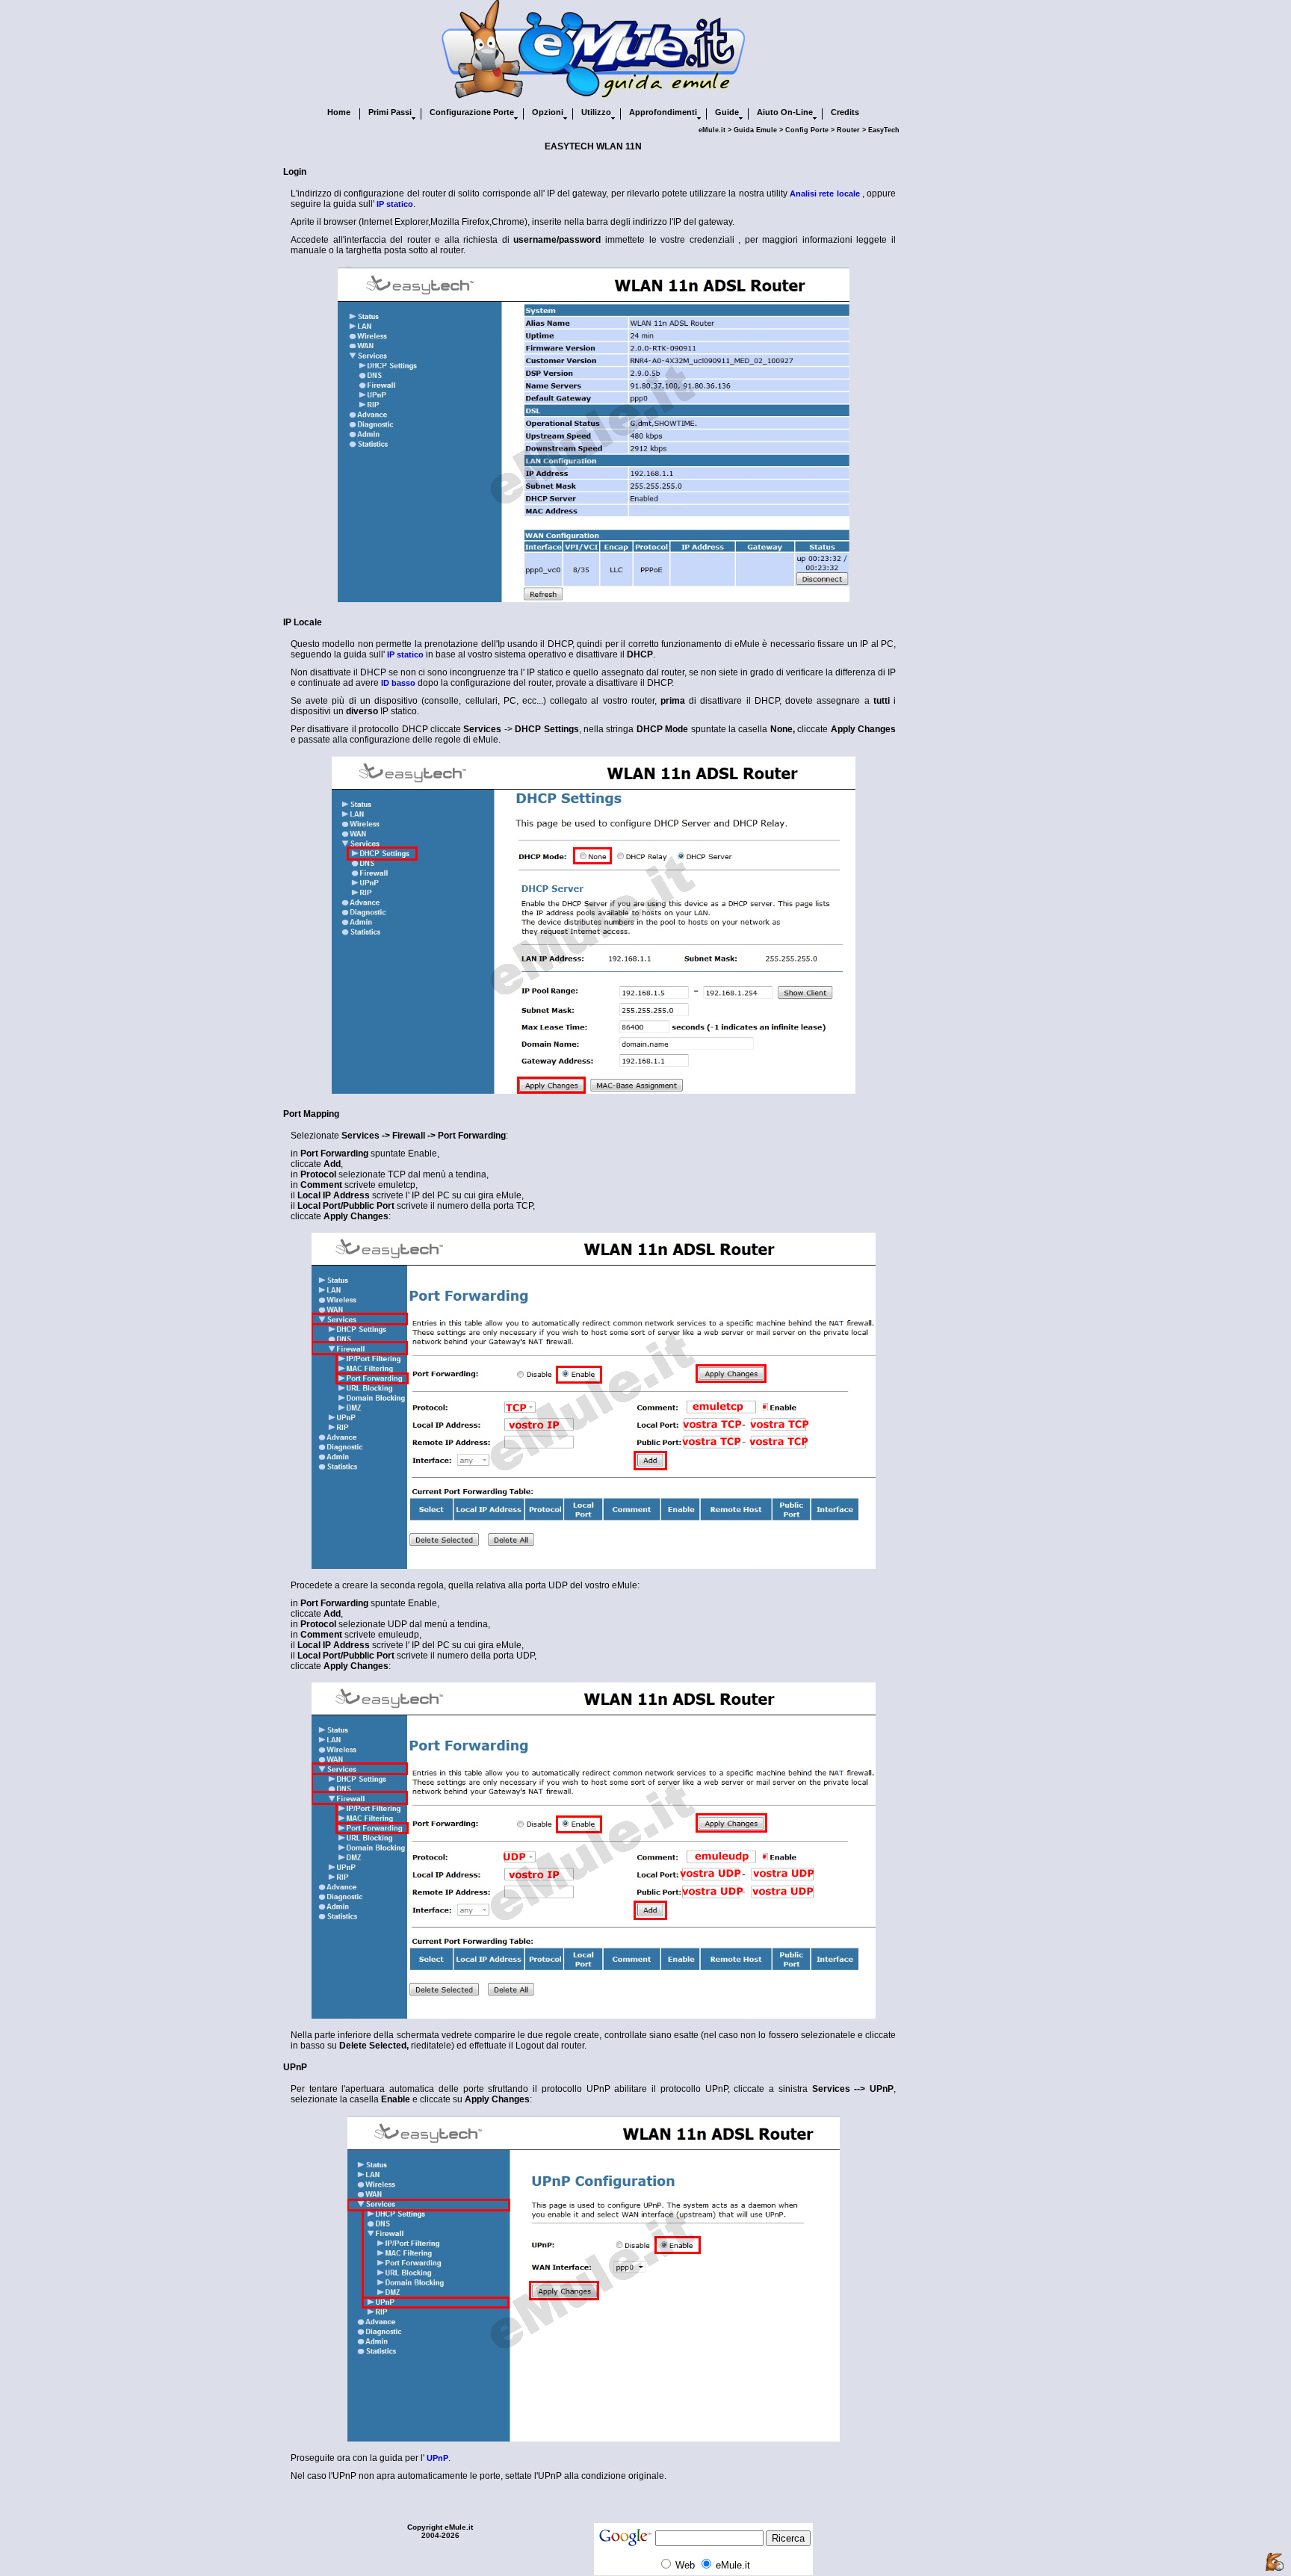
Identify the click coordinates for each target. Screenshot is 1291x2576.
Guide (727, 112)
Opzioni (548, 112)
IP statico (395, 204)
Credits (845, 112)
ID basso (398, 683)
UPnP (437, 2458)
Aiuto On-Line (785, 112)
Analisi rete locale (824, 193)
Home (339, 112)
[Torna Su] (1275, 2563)
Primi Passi (390, 112)
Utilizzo (596, 112)
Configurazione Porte (472, 112)
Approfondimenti (663, 112)
